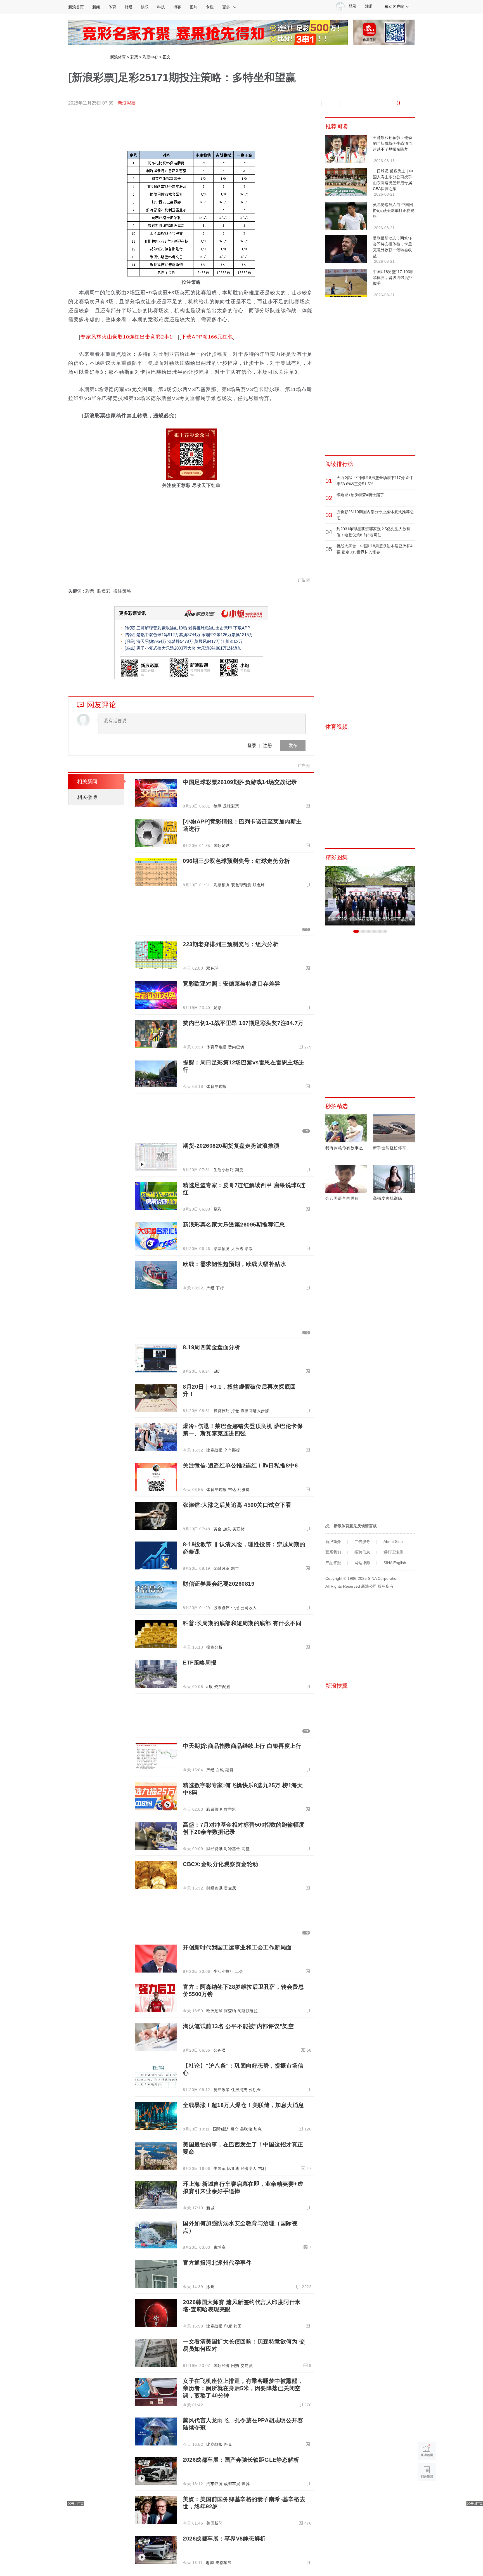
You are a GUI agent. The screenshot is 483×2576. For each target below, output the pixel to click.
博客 (177, 7)
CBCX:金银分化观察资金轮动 (221, 1864)
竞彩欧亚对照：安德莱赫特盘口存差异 (232, 984)
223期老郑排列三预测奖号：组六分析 (231, 944)
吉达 (232, 1490)
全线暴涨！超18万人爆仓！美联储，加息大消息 (243, 2105)
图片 (193, 7)
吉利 (262, 2168)
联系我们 (333, 1552)
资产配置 (222, 1687)
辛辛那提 (232, 1450)
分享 (368, 103)
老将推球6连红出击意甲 (210, 628)
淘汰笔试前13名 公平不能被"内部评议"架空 (238, 2026)
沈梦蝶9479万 (180, 641)
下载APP (242, 628)
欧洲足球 (214, 2011)
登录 (252, 745)
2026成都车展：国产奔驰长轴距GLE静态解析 (241, 2460)
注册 (369, 6)
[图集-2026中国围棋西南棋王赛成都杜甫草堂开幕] (370, 895)
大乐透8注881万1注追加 (219, 648)
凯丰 (235, 1568)
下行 (220, 1288)
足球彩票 (231, 806)
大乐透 (237, 1249)
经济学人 (249, 2168)
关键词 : (77, 591)
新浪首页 (76, 7)
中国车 (220, 2168)
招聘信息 (362, 1552)
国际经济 (221, 2129)
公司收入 (249, 1608)
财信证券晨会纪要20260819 (219, 1584)
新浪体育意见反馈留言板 (355, 1526)
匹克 (228, 2444)
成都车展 (232, 2484)
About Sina (393, 1542)
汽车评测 (214, 2484)
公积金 (255, 2090)
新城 (210, 2208)
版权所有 (386, 1586)
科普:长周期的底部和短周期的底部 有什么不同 (242, 1623)
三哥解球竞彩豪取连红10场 (162, 628)
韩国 (237, 2326)
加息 (227, 1529)
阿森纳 (230, 2011)
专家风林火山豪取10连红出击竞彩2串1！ (129, 337)
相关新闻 (87, 782)
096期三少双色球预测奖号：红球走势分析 (236, 861)
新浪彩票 (127, 103)
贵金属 (230, 1888)
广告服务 (362, 1542)
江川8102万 (232, 641)
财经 (129, 7)
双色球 (259, 885)
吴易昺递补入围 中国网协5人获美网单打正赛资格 (394, 210)
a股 (217, 1371)
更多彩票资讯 (132, 613)
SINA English (395, 1563)
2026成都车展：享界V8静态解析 (224, 2539)
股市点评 (222, 1608)
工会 (239, 1971)
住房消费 (239, 2090)
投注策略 (122, 591)
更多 (226, 7)
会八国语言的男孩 (342, 1198)
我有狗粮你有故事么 (344, 1148)
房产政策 (222, 2090)
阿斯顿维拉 (248, 2011)
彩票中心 (150, 57)
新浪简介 (333, 1542)
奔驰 (246, 2484)
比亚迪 (233, 2168)
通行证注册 (393, 1552)
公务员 (220, 2050)
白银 (220, 1770)
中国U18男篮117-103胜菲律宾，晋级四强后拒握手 (393, 278)
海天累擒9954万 (151, 641)
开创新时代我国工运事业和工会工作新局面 (237, 1947)
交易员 (247, 2366)
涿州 (210, 2287)
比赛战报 (214, 1450)
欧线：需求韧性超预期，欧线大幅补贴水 (234, 1264)
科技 (161, 7)
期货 (239, 1170)
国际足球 (222, 846)
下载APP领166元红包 (207, 337)
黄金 (218, 1529)
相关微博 (87, 797)
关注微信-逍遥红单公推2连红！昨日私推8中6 (240, 1465)
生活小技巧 (224, 1170)
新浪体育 (118, 57)
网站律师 (362, 1563)
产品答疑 (333, 1563)
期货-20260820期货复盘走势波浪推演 (231, 1146)
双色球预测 (241, 885)
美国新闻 (214, 2523)
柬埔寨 (220, 2247)
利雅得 (244, 1490)
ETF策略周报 (200, 1663)
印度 (228, 2326)
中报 (235, 1608)
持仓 (235, 1411)
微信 (350, 103)
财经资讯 (214, 1849)
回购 (235, 2366)
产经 (210, 1288)
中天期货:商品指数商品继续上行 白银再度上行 (242, 1746)
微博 (331, 103)
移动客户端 (394, 6)
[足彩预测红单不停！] (208, 32)
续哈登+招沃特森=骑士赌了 (360, 495)
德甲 (218, 806)
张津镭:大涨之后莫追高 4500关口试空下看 (237, 1505)
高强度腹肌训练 (388, 1198)
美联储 (239, 1529)
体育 (112, 7)
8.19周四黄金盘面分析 (211, 1347)
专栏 (210, 7)
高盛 (246, 1849)
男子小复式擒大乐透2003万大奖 (166, 648)
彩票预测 (222, 885)
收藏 (312, 103)
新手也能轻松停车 (390, 1148)
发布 (293, 745)
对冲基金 (232, 1849)
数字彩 (230, 1809)
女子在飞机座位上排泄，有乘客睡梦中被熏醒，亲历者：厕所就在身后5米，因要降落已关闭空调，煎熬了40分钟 (243, 2388)
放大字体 (293, 103)
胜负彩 (104, 591)
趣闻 (210, 2563)
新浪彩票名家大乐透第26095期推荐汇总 (234, 1225)
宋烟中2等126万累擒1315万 (227, 635)
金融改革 (222, 1568)
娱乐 (145, 7)
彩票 (134, 57)
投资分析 (214, 1647)
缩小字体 (275, 103)
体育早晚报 (216, 1047)
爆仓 (235, 2129)
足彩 (218, 1008)
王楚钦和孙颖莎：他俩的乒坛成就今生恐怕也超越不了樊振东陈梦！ (392, 143)
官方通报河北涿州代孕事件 (217, 2263)
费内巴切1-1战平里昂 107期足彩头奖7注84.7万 (243, 1023)
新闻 (96, 7)
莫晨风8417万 (207, 641)
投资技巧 (222, 1411)
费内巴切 (236, 1047)
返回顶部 (427, 2494)
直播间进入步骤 (255, 1411)
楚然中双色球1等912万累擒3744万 (168, 635)
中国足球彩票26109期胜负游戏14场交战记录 (240, 782)
